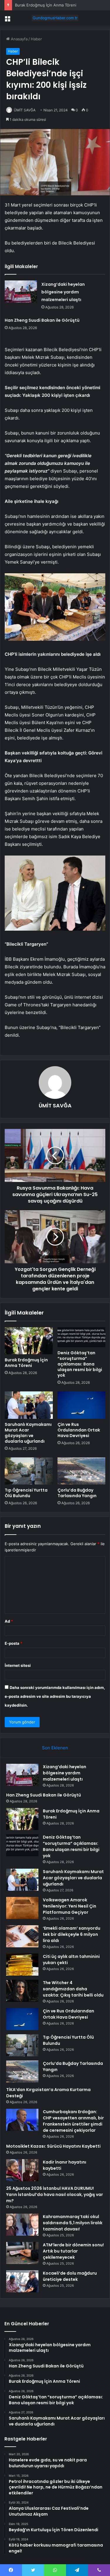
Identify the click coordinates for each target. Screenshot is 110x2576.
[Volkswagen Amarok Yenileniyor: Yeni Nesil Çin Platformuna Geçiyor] (22, 1908)
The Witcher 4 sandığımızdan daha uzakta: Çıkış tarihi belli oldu (73, 1989)
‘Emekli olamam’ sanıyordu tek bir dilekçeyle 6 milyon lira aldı (72, 1934)
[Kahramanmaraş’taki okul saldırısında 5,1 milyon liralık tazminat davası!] (22, 2225)
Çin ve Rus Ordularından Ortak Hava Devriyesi (79, 1430)
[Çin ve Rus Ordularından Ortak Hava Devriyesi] (82, 1405)
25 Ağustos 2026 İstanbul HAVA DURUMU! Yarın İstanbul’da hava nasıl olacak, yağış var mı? (55, 2194)
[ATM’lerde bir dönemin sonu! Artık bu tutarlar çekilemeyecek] (22, 2253)
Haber (36, 39)
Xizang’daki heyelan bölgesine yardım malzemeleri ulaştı (63, 292)
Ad (9, 1621)
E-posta (13, 1643)
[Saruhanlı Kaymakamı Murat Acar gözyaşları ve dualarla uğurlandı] (29, 1405)
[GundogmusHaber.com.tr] (55, 18)
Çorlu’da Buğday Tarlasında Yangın (77, 1493)
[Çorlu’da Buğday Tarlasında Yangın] (82, 1471)
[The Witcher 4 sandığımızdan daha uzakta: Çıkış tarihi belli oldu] (22, 1991)
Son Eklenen (55, 1748)
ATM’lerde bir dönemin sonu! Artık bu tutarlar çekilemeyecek (73, 2251)
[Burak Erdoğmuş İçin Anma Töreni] (29, 1341)
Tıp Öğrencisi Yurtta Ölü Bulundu (26, 1493)
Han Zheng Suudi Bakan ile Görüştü (42, 320)
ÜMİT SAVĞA (25, 110)
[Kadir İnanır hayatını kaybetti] (22, 2170)
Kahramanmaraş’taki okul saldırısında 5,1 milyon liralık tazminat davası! (73, 2223)
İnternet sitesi (18, 1665)
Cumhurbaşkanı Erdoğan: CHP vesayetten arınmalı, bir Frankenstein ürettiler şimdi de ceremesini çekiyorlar (73, 2121)
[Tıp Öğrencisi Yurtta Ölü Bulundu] (29, 1471)
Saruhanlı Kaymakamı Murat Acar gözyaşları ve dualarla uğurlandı (28, 1433)
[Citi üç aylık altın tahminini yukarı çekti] (22, 1965)
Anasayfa (19, 39)
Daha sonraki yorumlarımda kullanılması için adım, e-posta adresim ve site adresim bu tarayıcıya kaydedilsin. (55, 1696)
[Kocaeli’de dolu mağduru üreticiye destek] (22, 2281)
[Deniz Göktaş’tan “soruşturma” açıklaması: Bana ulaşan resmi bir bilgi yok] (82, 1337)
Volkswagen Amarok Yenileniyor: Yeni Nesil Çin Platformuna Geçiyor (70, 1906)
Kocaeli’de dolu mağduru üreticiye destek (70, 2276)
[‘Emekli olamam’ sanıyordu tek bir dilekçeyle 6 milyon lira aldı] (22, 1936)
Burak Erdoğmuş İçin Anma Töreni (26, 1363)
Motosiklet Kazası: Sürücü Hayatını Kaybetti (53, 2146)
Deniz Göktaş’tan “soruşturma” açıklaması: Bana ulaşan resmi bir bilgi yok (80, 1364)
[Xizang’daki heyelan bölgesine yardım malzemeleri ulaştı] (21, 292)
